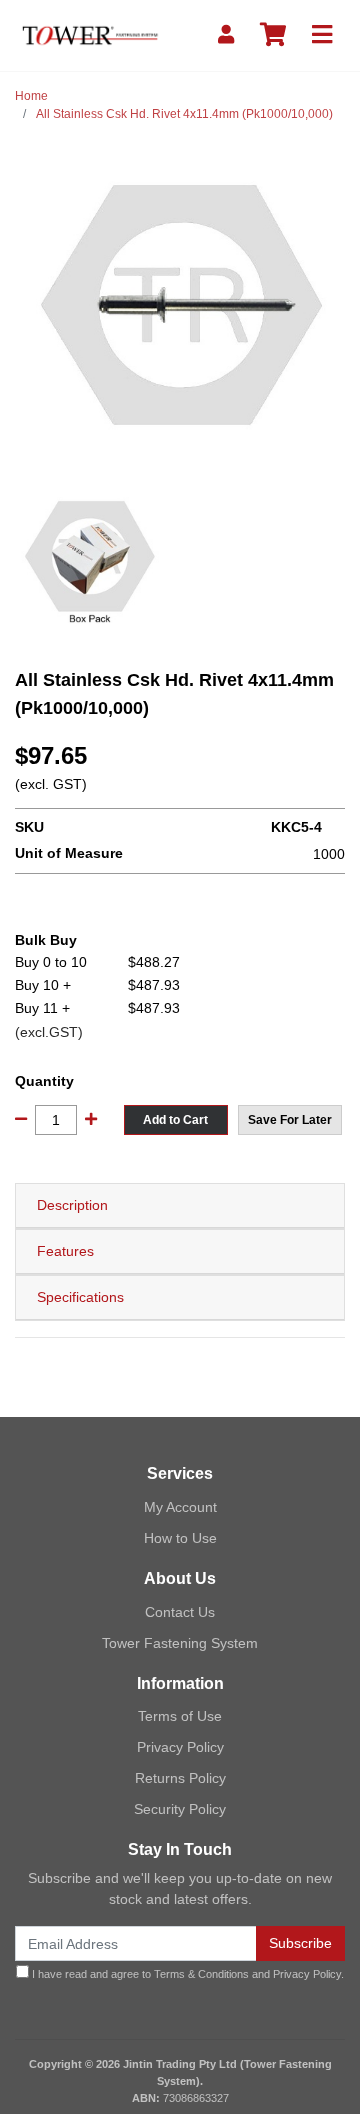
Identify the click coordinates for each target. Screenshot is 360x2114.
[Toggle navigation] (322, 35)
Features (65, 1251)
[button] (290, 1120)
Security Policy (180, 1809)
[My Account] (226, 35)
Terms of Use (180, 1716)
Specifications (80, 1297)
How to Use (180, 1538)
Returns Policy (180, 1778)
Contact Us (180, 1612)
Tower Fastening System (180, 1643)
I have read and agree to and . (186, 1974)
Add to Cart (175, 1120)
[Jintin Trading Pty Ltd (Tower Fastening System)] (90, 34)
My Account (180, 1507)
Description (72, 1205)
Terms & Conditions (201, 1974)
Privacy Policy (180, 1747)
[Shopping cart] (273, 35)
